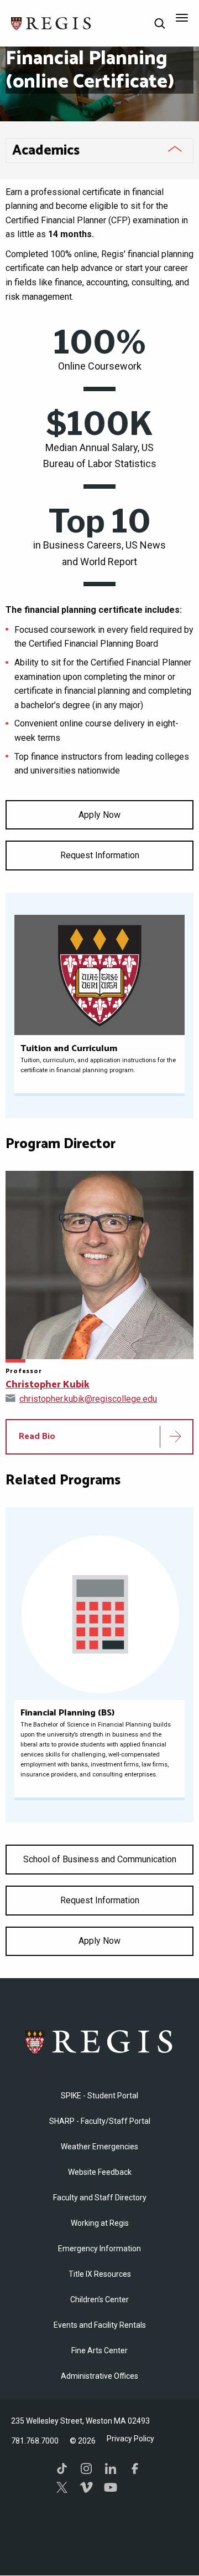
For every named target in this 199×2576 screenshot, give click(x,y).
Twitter (62, 2487)
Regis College (99, 2042)
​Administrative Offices (99, 2376)
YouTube (111, 2487)
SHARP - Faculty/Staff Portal (100, 2121)
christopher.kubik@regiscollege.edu (88, 1399)
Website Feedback (100, 2172)
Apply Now (99, 815)
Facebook (135, 2469)
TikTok (62, 2469)
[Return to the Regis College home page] (51, 22)
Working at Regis (100, 2223)
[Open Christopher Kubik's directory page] (99, 1265)
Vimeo (86, 2487)
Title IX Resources (100, 2274)
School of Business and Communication (100, 1859)
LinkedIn (111, 2469)
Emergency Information (99, 2249)
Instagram (86, 2469)
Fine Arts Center (99, 2350)
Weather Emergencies (99, 2147)
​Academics (46, 151)
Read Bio (37, 1436)
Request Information (100, 855)
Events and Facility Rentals (100, 2325)
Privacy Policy (130, 2439)
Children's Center (99, 2300)
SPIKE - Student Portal (99, 2096)
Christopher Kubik (48, 1385)
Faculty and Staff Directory (100, 2198)
